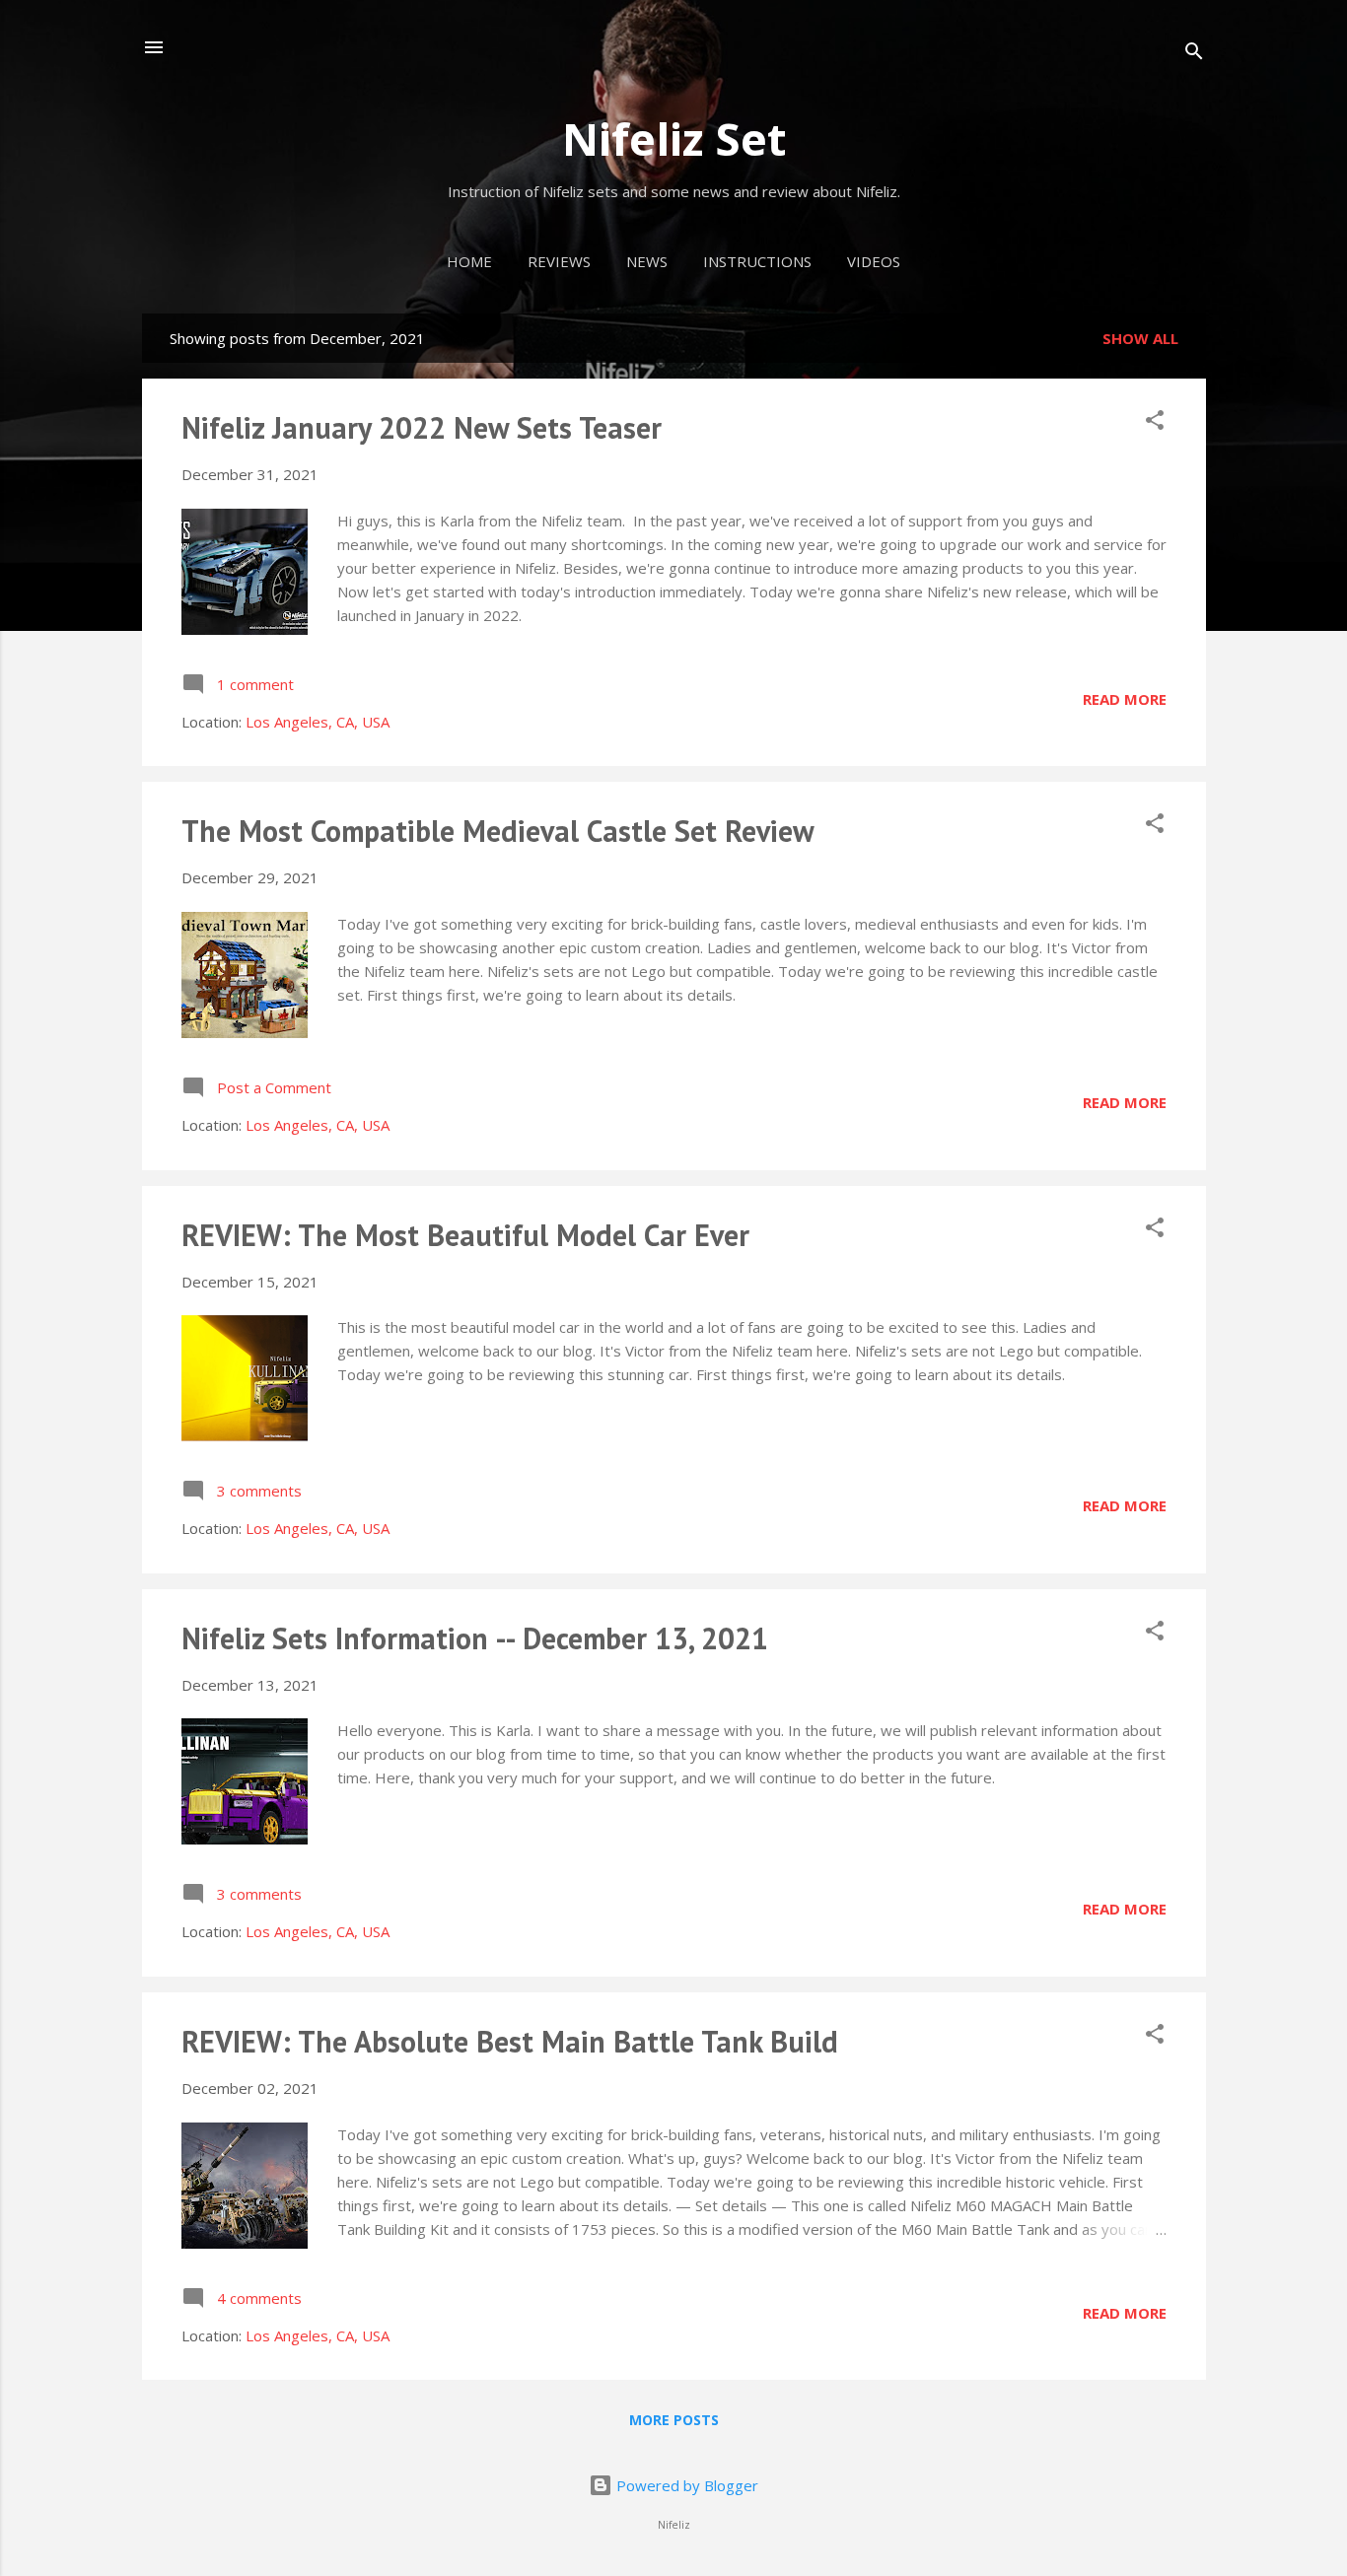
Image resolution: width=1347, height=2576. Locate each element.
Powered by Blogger (685, 2485)
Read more (1125, 699)
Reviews (559, 261)
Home (469, 261)
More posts (674, 2420)
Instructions (757, 261)
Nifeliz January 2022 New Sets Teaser (422, 427)
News (647, 261)
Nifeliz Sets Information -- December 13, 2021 (475, 1638)
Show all (1140, 338)
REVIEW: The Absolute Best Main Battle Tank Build (510, 2041)
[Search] (1194, 54)
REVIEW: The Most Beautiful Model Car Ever (465, 1235)
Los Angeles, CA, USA (318, 722)
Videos (874, 261)
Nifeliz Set (674, 139)
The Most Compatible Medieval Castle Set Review (498, 831)
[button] (1155, 423)
